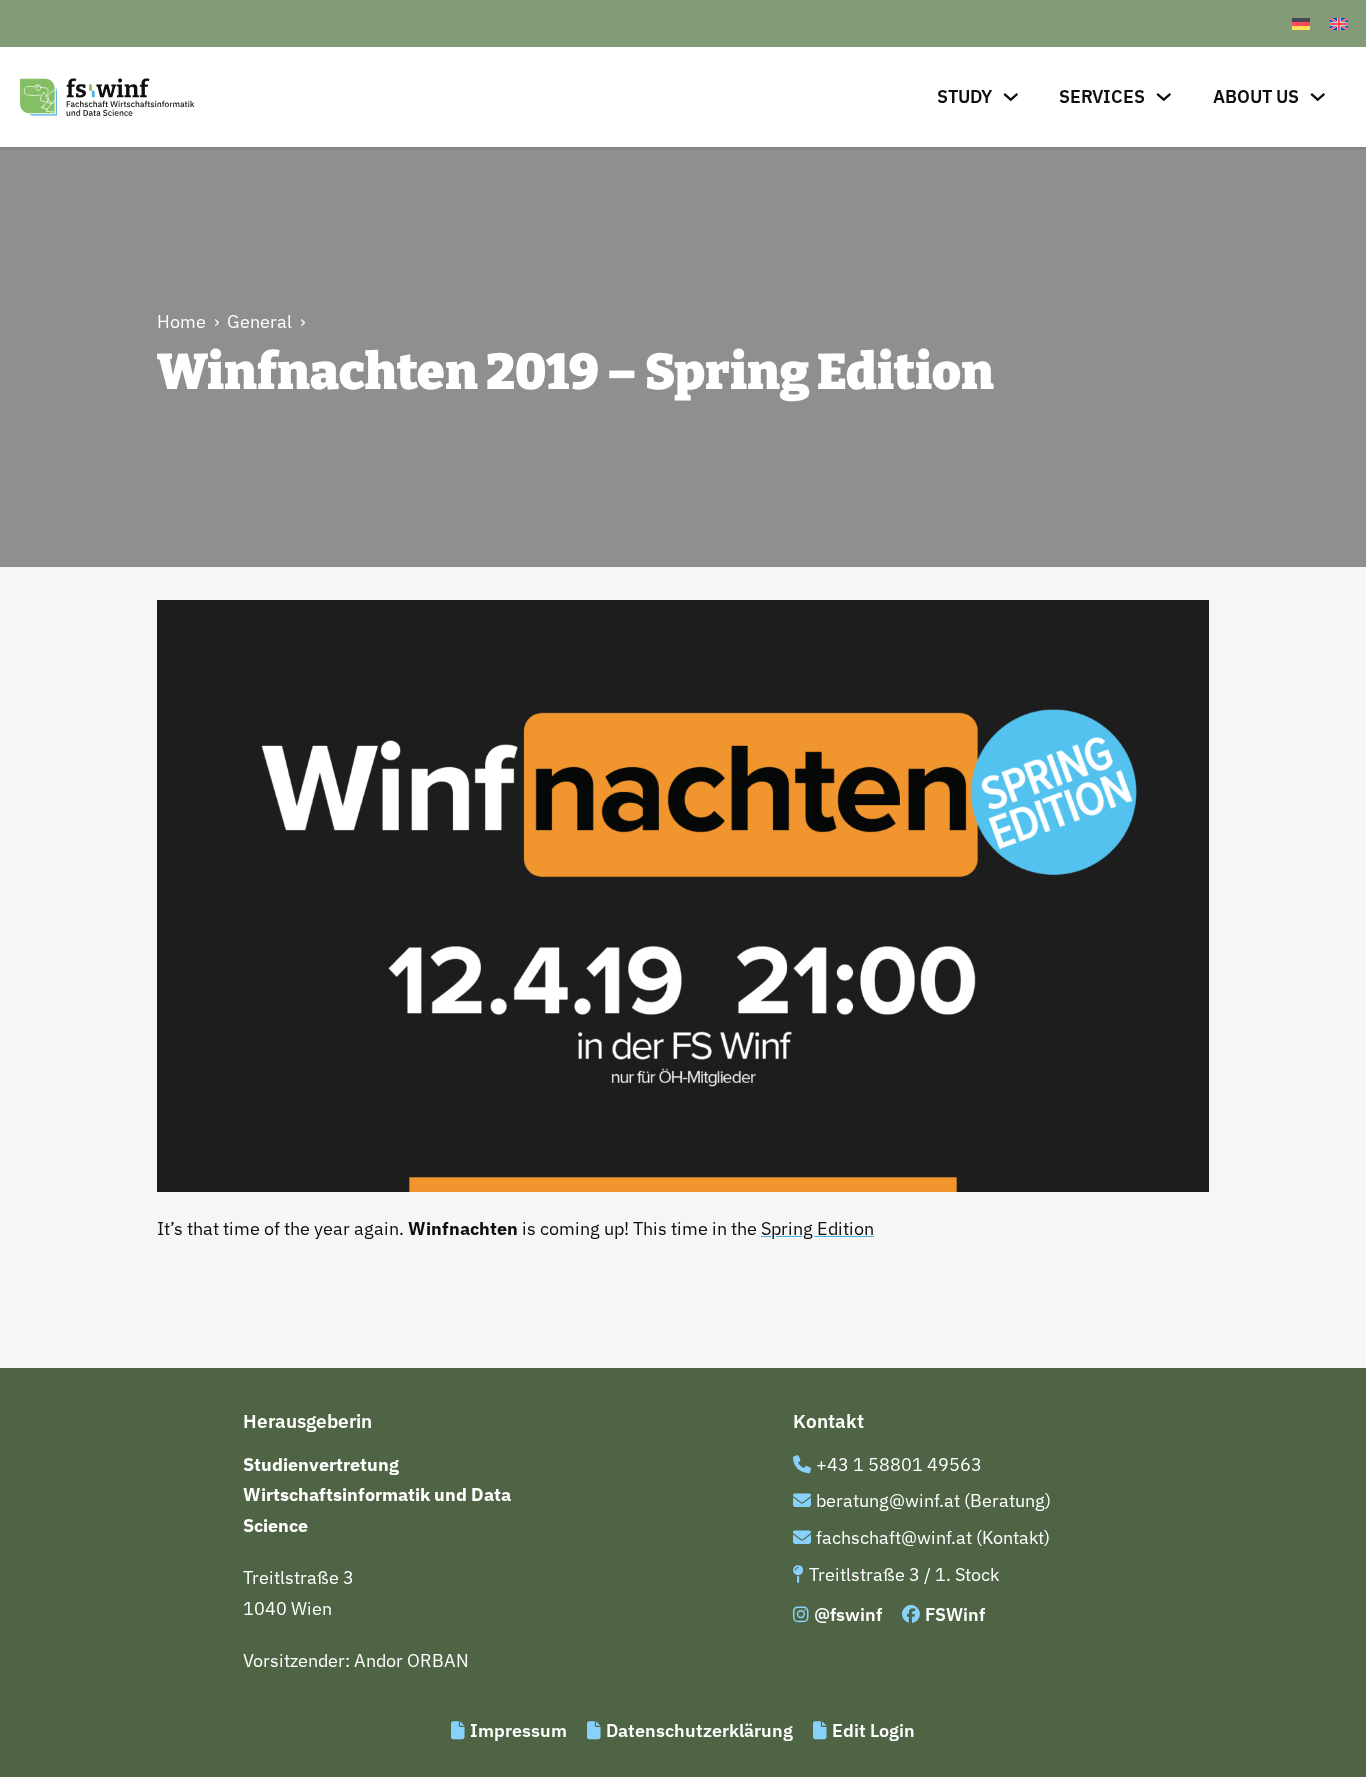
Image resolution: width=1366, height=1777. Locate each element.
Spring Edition (817, 1228)
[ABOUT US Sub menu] (1318, 97)
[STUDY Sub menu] (1011, 97)
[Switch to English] (1339, 23)
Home (181, 321)
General (259, 321)
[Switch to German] (1301, 23)
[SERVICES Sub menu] (1164, 97)
